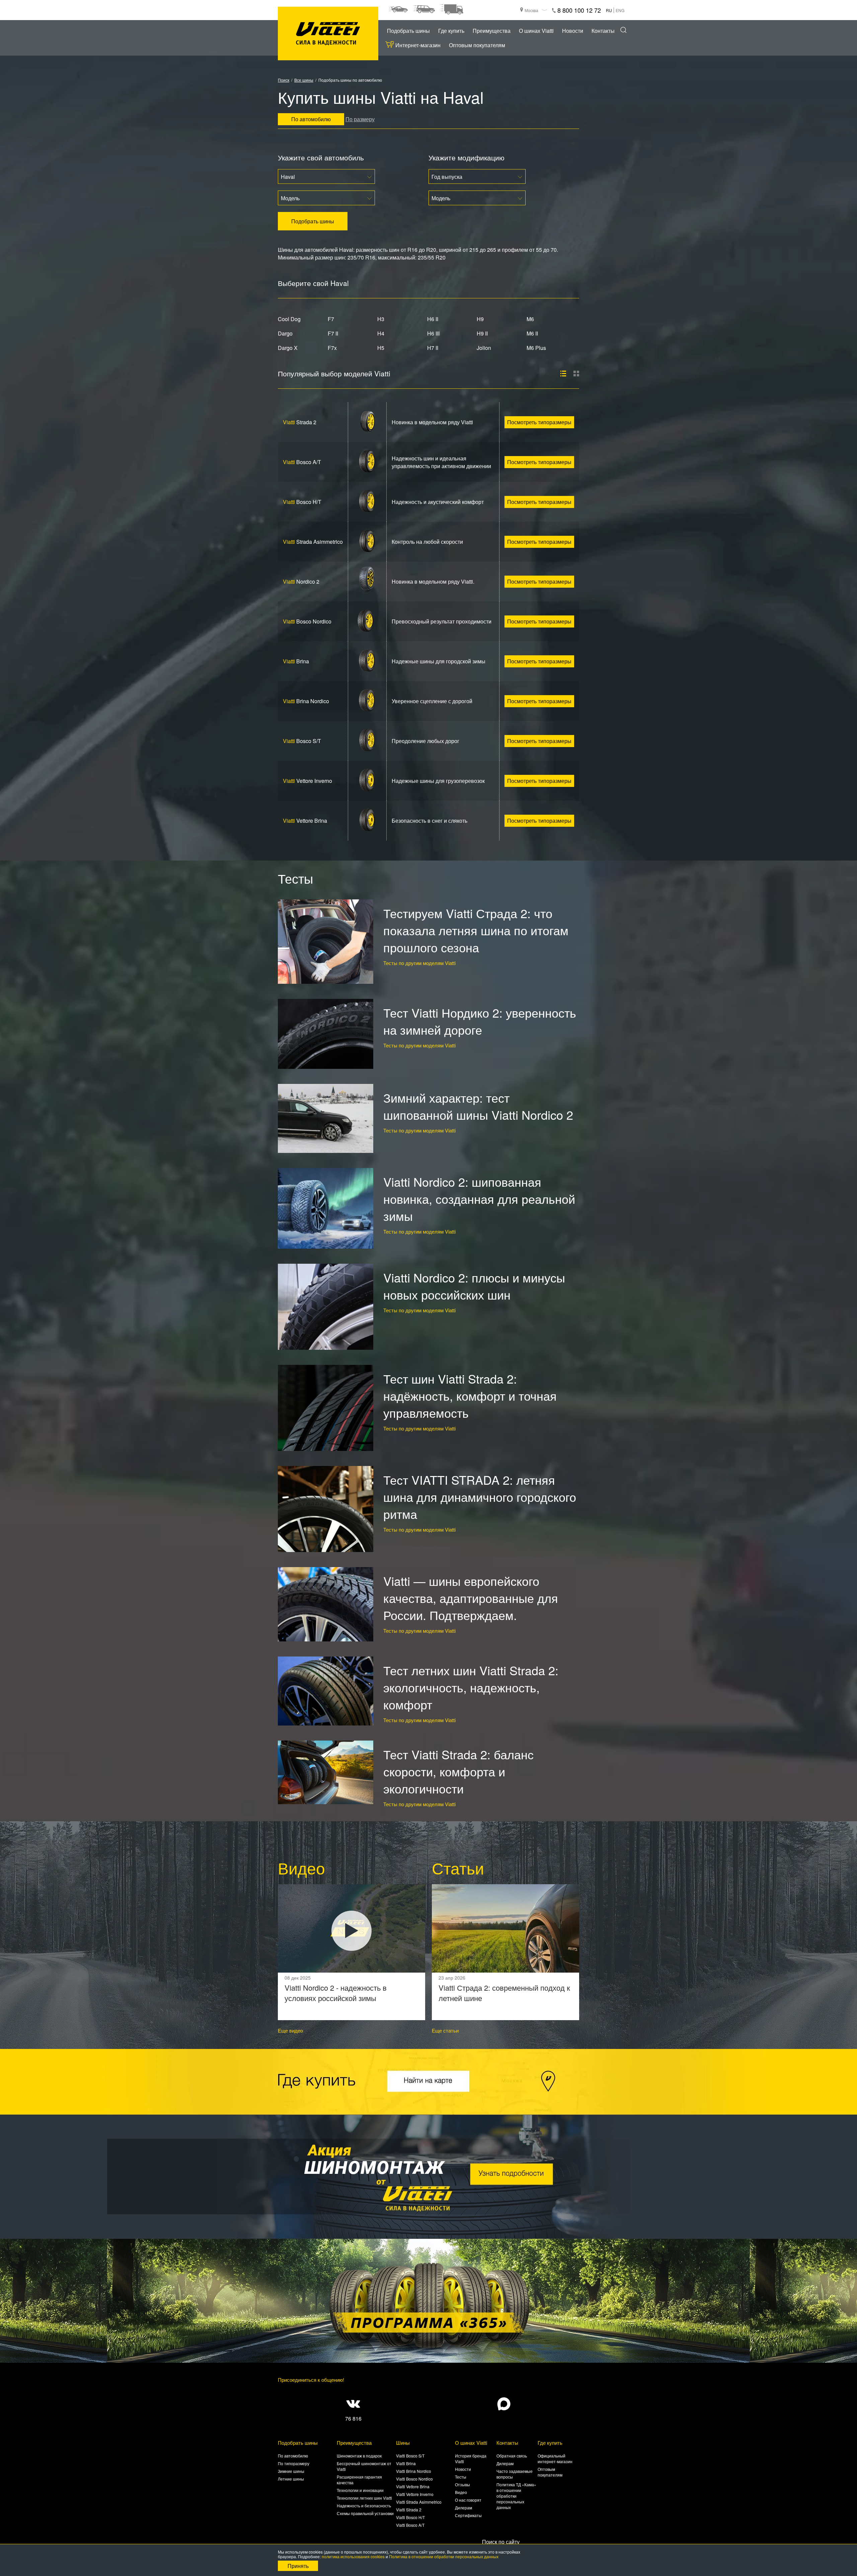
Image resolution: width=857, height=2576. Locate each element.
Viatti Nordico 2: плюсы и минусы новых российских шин (474, 1286)
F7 (331, 319)
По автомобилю (293, 2456)
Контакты (603, 31)
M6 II (532, 333)
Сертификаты (468, 2515)
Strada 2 (300, 422)
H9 (480, 319)
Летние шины (291, 2479)
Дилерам (463, 2508)
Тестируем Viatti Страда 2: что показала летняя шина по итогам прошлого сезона (476, 930)
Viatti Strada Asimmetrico (419, 2502)
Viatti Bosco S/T (410, 2456)
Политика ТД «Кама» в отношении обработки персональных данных (516, 2496)
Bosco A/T (302, 462)
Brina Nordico (306, 701)
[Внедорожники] (424, 9)
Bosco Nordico (307, 621)
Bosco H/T (302, 502)
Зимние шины (291, 2471)
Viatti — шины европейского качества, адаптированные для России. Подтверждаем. (471, 1598)
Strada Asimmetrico (313, 542)
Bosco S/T (302, 741)
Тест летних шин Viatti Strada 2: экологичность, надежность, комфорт (471, 1687)
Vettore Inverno (307, 781)
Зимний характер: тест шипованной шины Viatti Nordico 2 (478, 1106)
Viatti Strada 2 (409, 2510)
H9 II (482, 333)
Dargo (285, 333)
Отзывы (462, 2484)
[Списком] (563, 374)
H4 (381, 333)
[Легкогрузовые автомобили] (452, 9)
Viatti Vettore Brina (413, 2486)
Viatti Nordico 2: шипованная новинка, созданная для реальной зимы (479, 1199)
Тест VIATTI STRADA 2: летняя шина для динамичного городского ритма (480, 1497)
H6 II (433, 319)
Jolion (484, 348)
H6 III (433, 333)
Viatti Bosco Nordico (414, 2479)
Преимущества (492, 31)
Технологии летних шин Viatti (364, 2498)
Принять (298, 2566)
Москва (531, 10)
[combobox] (326, 176)
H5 (381, 348)
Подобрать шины (408, 31)
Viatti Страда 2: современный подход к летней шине (504, 1993)
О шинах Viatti (536, 31)
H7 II (433, 348)
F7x (332, 348)
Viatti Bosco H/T (410, 2517)
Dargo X (288, 348)
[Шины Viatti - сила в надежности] (328, 34)
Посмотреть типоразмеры (539, 422)
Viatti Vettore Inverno (415, 2494)
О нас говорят (468, 2500)
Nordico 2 (301, 581)
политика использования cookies (353, 2556)
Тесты (461, 2477)
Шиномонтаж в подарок (359, 2456)
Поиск (284, 80)
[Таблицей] (576, 374)
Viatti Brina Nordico (414, 2471)
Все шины (304, 80)
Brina (296, 661)
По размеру (360, 119)
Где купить (451, 31)
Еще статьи (445, 2030)
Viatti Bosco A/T (410, 2525)
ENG (620, 10)
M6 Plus (536, 348)
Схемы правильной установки (365, 2513)
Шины (403, 2443)
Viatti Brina (406, 2463)
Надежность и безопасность (364, 2506)
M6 (530, 319)
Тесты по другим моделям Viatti (419, 963)
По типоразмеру (294, 2463)
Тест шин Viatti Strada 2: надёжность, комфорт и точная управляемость (470, 1395)
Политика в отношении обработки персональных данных (444, 2556)
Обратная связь (512, 2456)
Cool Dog (289, 319)
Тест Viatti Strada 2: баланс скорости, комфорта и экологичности (458, 1771)
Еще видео (290, 2030)
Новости (573, 31)
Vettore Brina (305, 821)
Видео (461, 2492)
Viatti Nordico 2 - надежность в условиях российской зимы (336, 1993)
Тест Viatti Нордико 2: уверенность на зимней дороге (480, 1021)
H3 (381, 319)
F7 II (333, 333)
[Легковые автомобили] (398, 9)
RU (609, 10)
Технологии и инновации (360, 2490)
